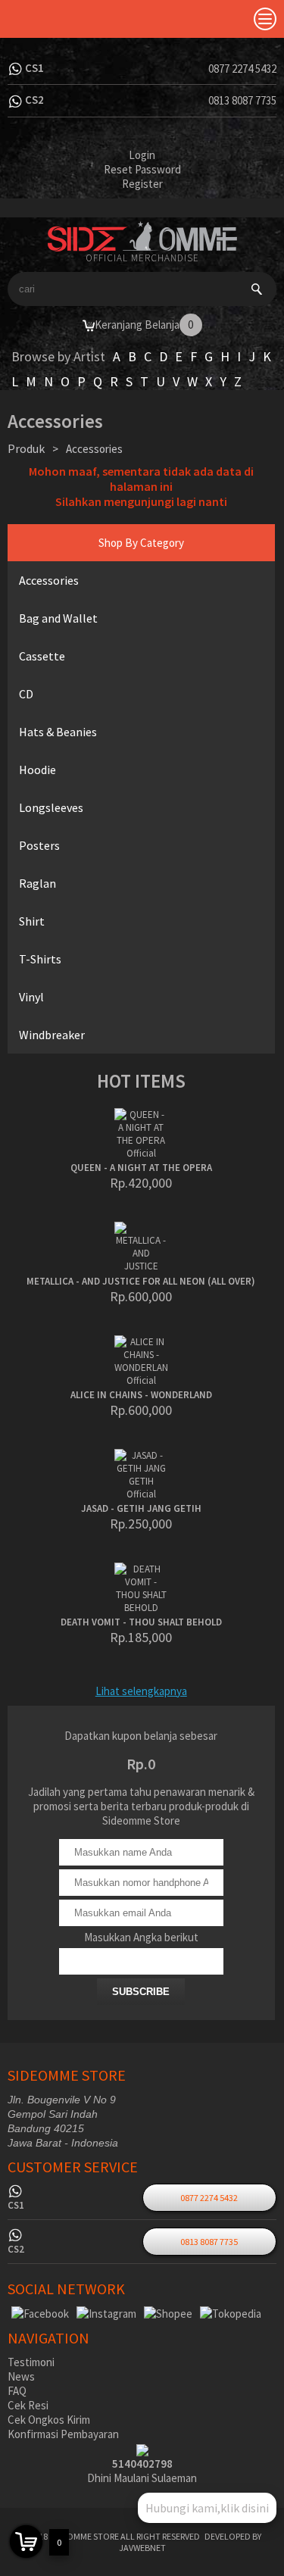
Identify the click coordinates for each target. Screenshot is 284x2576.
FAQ (17, 2391)
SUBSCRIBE (141, 1992)
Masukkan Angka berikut (141, 1937)
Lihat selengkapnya (141, 1691)
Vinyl (31, 997)
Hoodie (37, 770)
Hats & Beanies (58, 732)
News (21, 2376)
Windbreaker (52, 1035)
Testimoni (31, 2362)
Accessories (49, 580)
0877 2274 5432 (242, 69)
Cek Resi (28, 2405)
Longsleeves (51, 807)
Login (142, 155)
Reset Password (142, 169)
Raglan (37, 883)
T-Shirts (40, 959)
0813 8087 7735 (242, 100)
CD (26, 694)
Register (142, 184)
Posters (39, 845)
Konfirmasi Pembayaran (63, 2434)
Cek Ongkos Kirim (49, 2420)
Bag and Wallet (58, 618)
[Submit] (257, 289)
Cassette (42, 656)
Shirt (32, 921)
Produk (26, 448)
